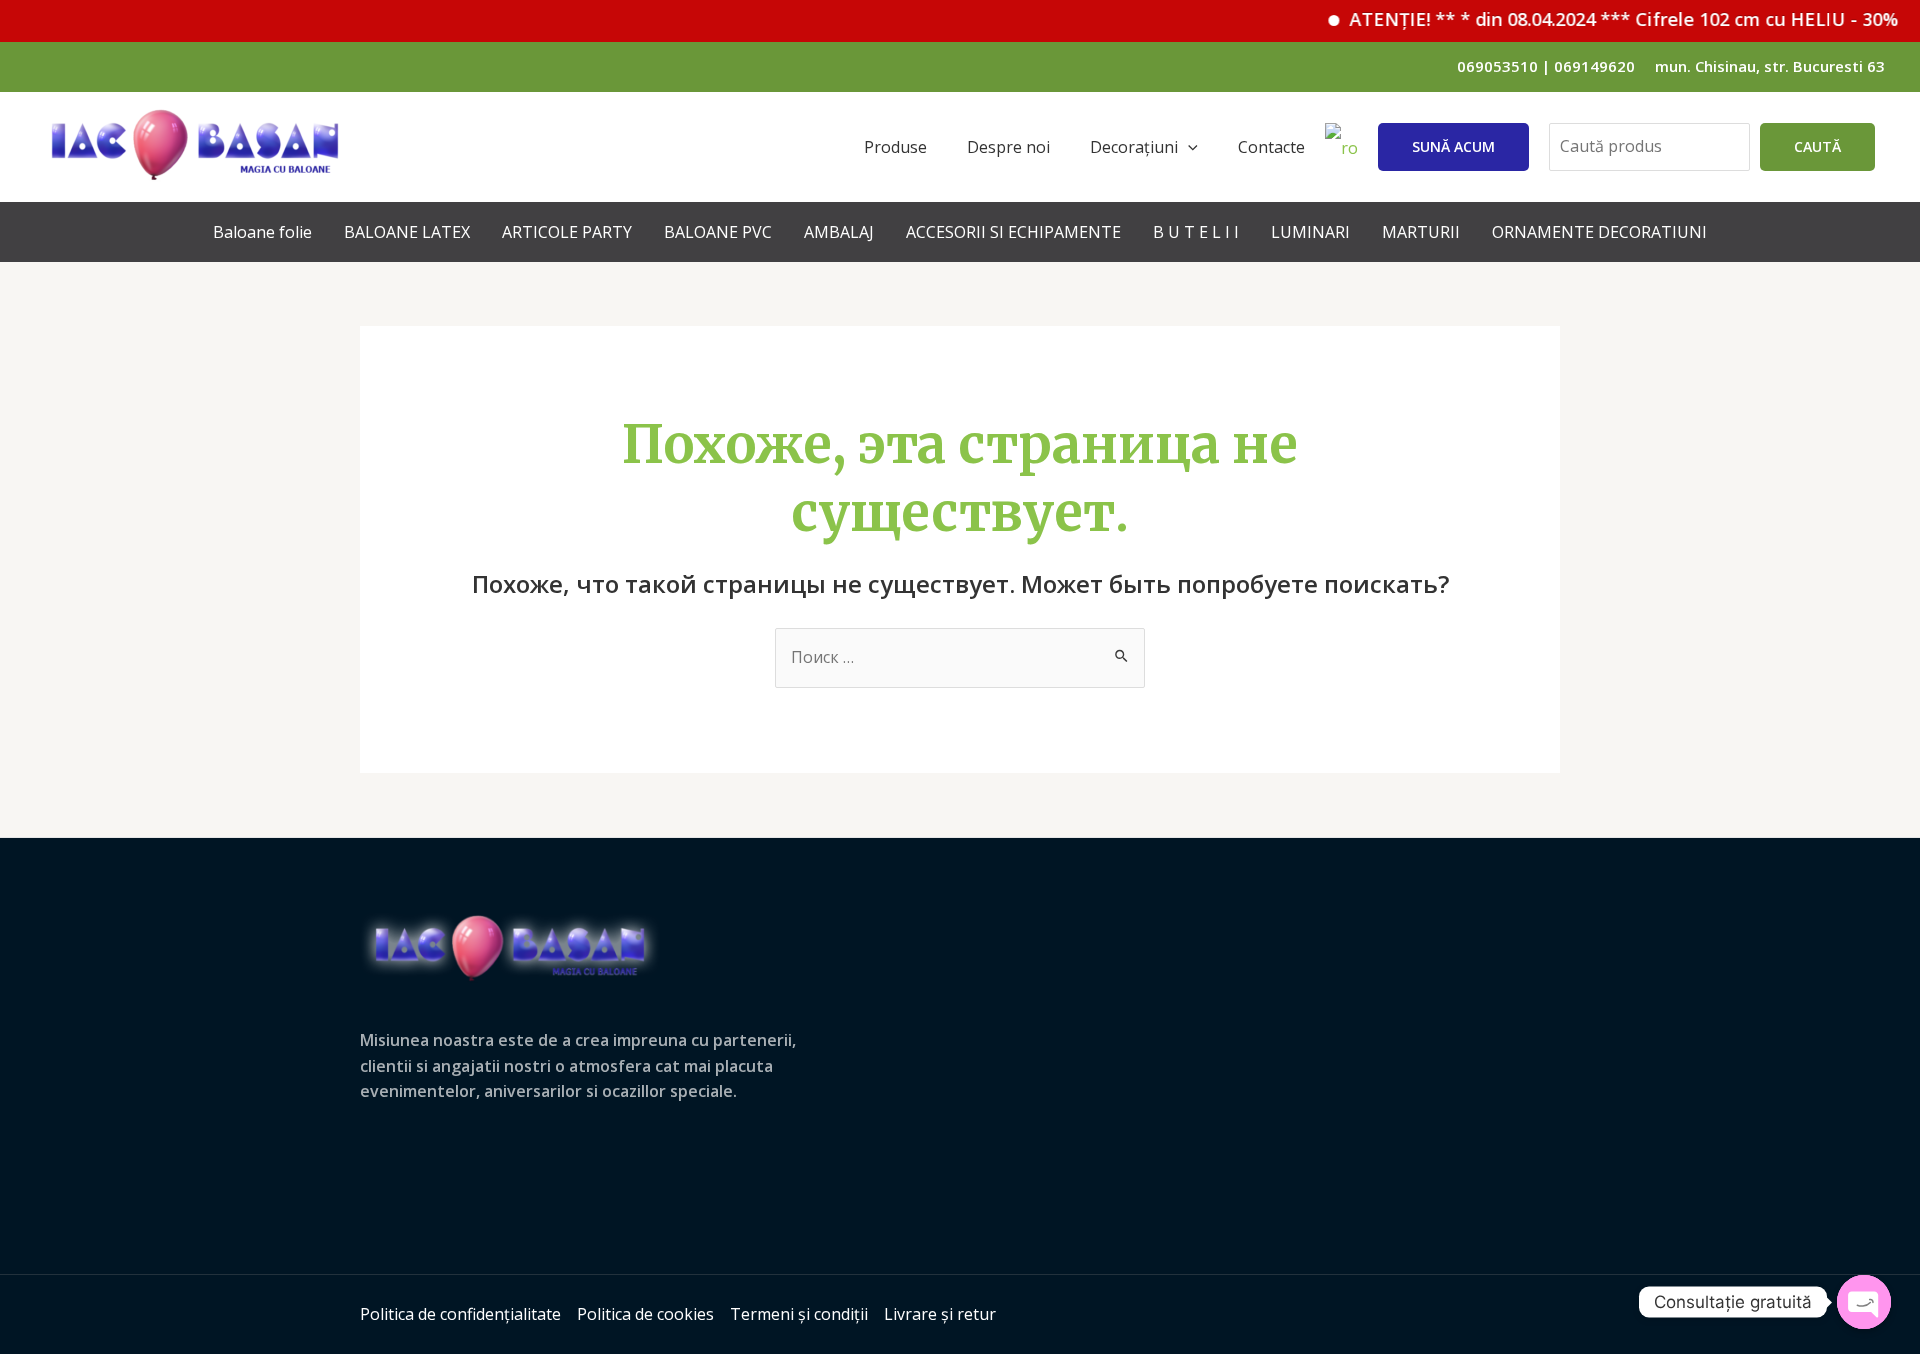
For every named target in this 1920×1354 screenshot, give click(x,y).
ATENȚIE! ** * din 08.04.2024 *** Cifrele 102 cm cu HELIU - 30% (1602, 19)
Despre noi (1008, 147)
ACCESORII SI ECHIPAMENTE (1013, 232)
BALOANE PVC (718, 232)
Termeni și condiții (799, 1314)
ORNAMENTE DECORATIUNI (1599, 232)
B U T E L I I (1196, 232)
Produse (895, 147)
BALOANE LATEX (407, 232)
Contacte (1271, 147)
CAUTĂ (1817, 146)
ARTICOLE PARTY (567, 232)
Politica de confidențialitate (460, 1314)
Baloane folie (262, 232)
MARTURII (1421, 232)
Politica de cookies (645, 1314)
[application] (1188, 147)
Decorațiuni (1134, 147)
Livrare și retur (940, 1314)
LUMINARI (1310, 232)
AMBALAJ (839, 232)
